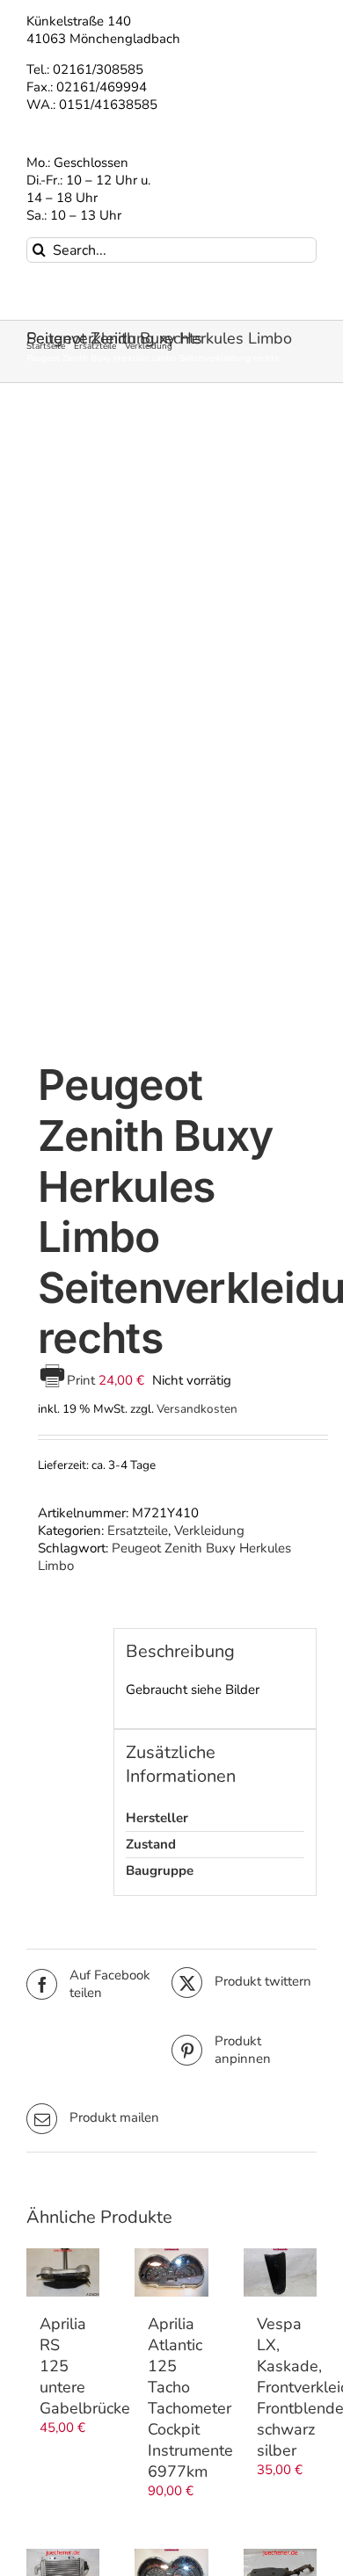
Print (83, 1380)
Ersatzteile (138, 1530)
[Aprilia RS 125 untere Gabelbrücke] (63, 2273)
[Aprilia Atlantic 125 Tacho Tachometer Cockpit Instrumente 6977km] (171, 2272)
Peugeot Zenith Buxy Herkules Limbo (164, 1557)
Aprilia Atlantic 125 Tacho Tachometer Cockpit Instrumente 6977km (190, 2398)
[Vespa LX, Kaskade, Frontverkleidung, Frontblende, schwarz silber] (280, 2273)
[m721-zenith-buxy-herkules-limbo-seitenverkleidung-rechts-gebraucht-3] (171, 726)
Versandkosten (197, 1409)
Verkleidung (209, 1530)
